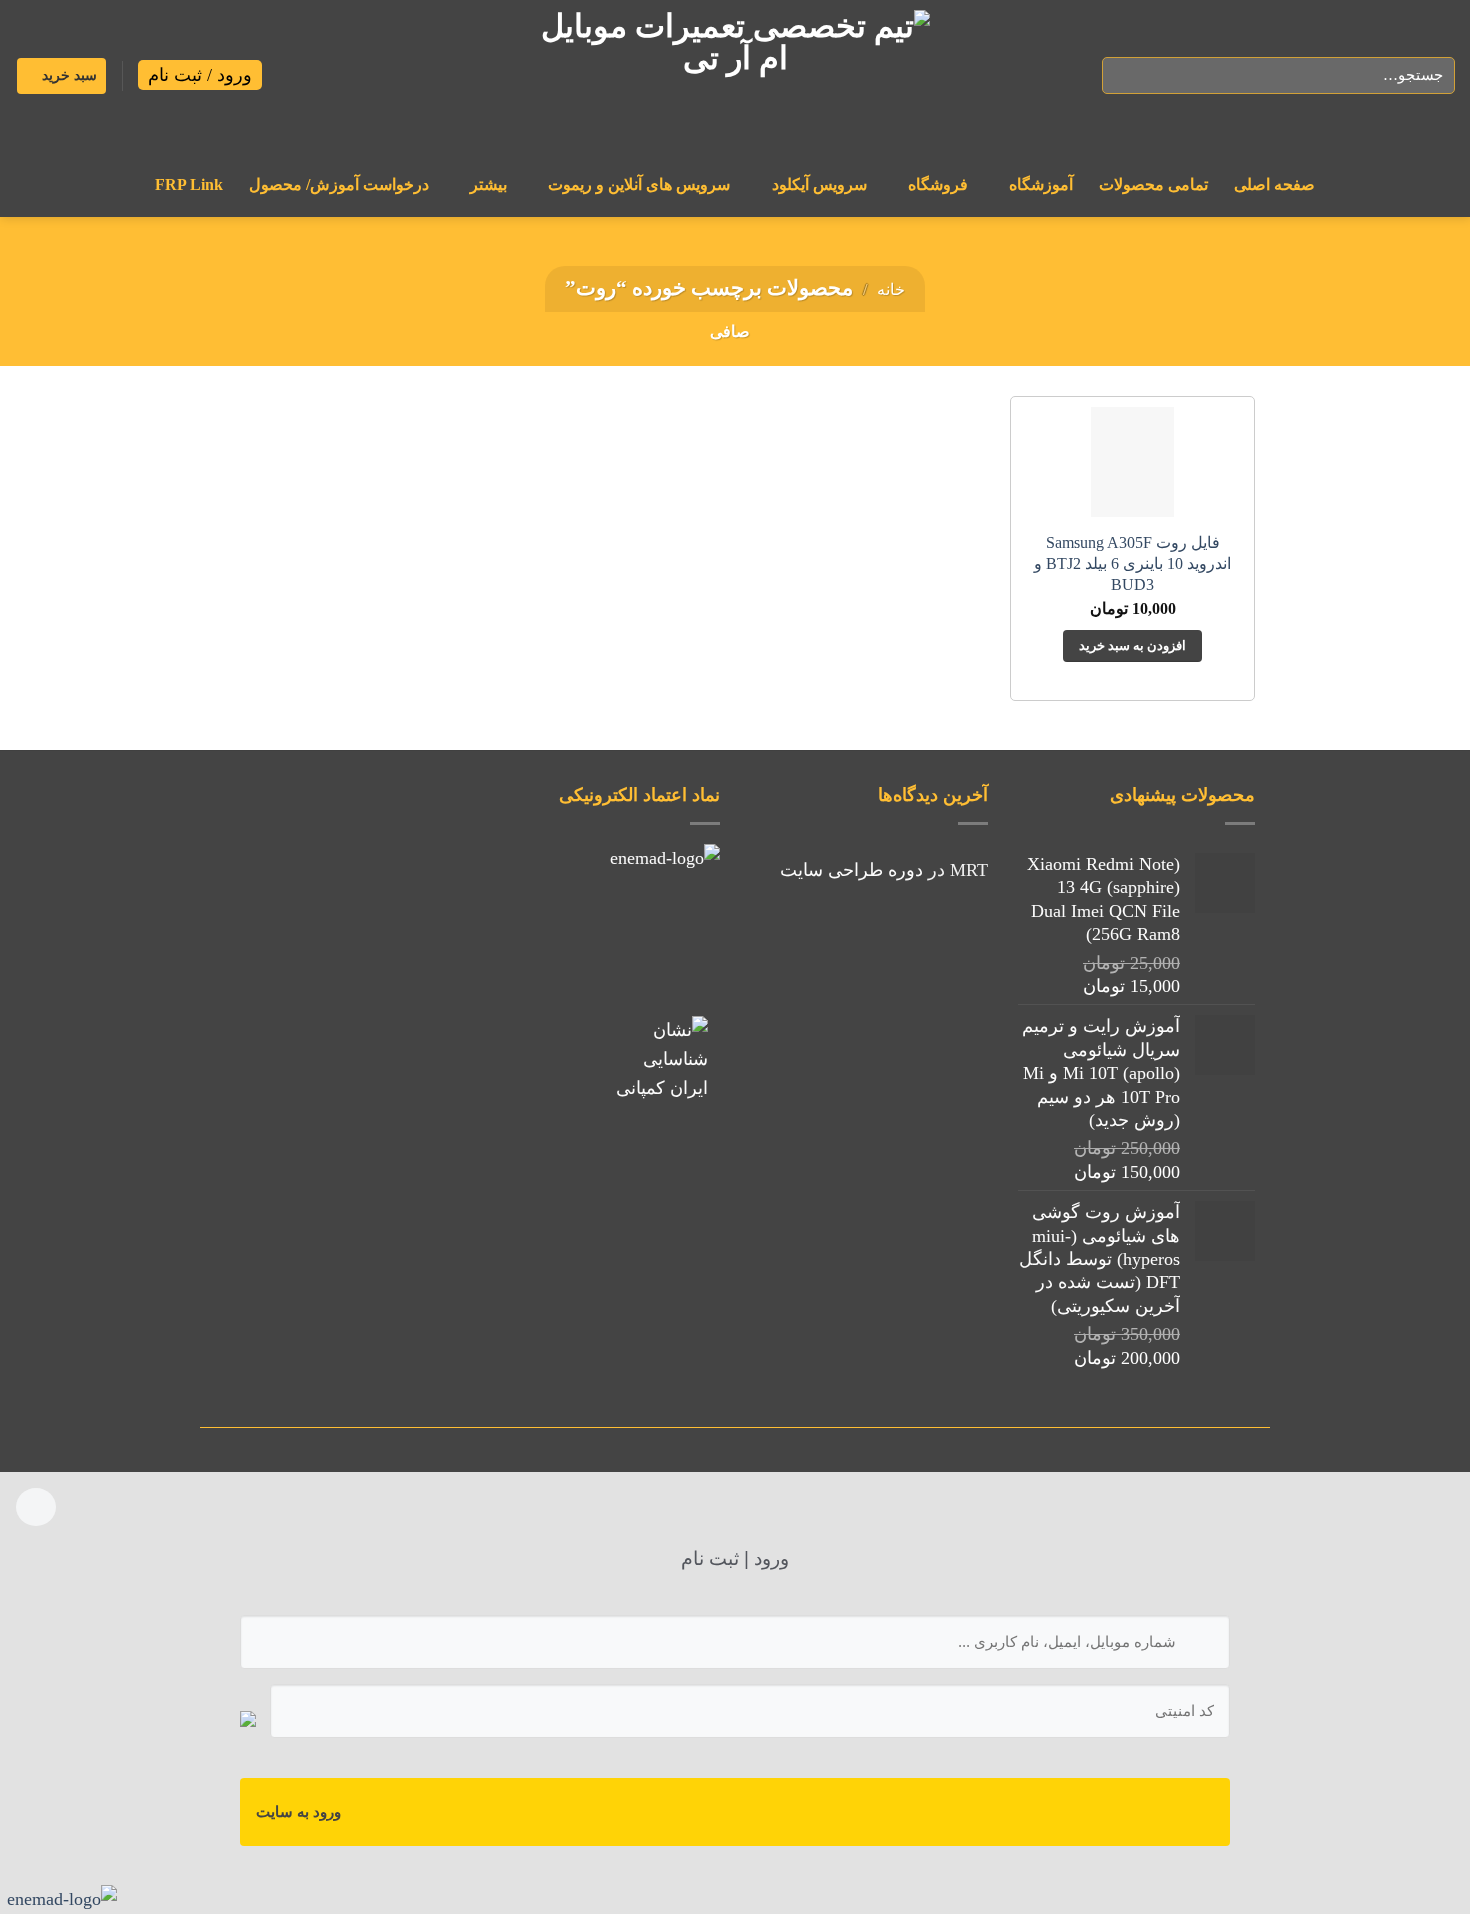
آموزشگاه (1041, 185)
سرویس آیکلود (819, 185)
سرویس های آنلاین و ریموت (639, 185)
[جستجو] (1123, 75)
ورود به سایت (298, 1812)
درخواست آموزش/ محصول (339, 185)
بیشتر (488, 185)
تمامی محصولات (1153, 185)
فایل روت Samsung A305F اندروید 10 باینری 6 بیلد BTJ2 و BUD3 (1132, 564)
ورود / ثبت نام (200, 75)
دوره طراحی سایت (851, 870)
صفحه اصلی (1274, 185)
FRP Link (189, 185)
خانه (891, 289)
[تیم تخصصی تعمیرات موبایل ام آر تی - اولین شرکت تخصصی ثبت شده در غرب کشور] (735, 76)
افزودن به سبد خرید (1132, 645)
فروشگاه (938, 185)
